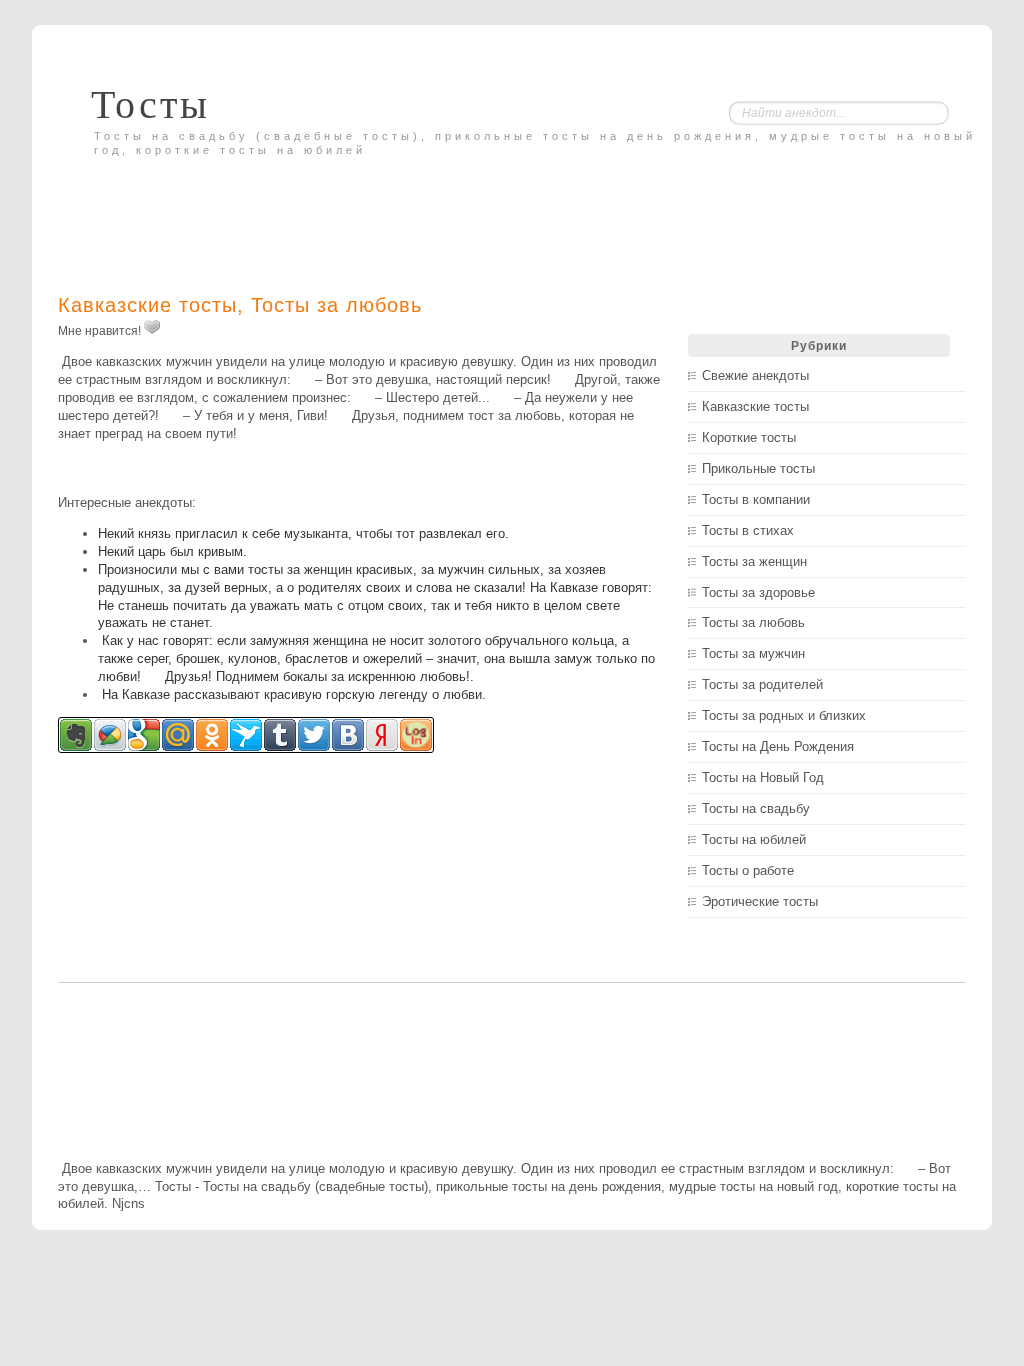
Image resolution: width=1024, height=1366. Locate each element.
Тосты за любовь (336, 305)
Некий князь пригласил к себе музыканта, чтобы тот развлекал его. (303, 533)
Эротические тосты (760, 901)
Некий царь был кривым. (172, 551)
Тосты (150, 104)
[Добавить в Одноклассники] (212, 735)
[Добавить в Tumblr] (280, 735)
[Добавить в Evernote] (76, 735)
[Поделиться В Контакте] (348, 735)
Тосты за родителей (762, 684)
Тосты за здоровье (758, 592)
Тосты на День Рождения (778, 746)
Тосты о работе (748, 870)
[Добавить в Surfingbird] (246, 735)
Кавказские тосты (147, 305)
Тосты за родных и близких (784, 715)
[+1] (152, 327)
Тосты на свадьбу (756, 808)
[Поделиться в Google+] (144, 735)
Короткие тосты (749, 437)
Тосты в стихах (748, 530)
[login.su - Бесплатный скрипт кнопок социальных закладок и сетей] (416, 735)
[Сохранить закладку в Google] (110, 735)
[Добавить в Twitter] (314, 735)
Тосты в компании (756, 499)
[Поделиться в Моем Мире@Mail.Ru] (178, 735)
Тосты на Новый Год (763, 777)
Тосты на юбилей (754, 839)
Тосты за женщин (754, 561)
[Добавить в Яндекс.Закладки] (382, 735)
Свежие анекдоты (755, 375)
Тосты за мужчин (753, 653)
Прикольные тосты (758, 468)
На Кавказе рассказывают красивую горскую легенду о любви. (292, 694)
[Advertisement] (292, 207)
